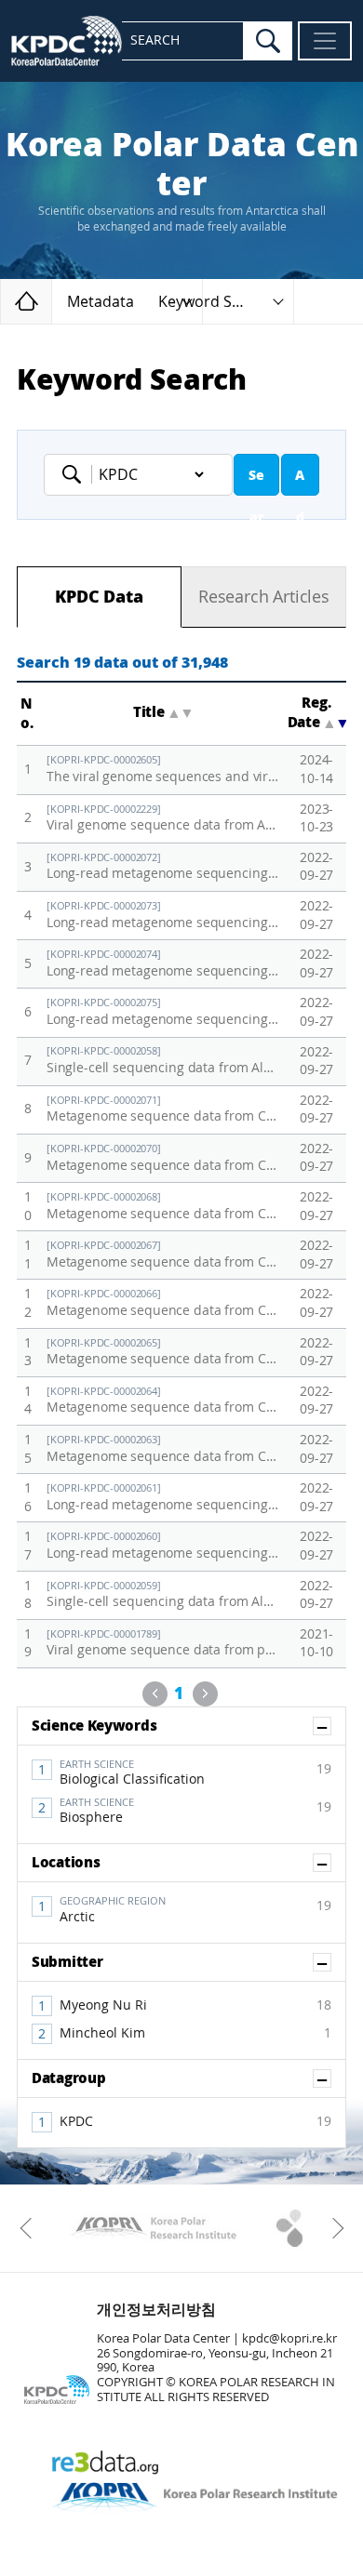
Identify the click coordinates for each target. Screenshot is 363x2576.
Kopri (153, 2228)
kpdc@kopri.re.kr (289, 2338)
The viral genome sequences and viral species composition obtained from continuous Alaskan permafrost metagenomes (163, 770)
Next (205, 1694)
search (268, 41)
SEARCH (155, 40)
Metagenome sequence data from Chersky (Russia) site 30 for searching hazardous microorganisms (163, 1158)
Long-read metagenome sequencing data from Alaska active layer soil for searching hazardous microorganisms (163, 916)
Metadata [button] (101, 302)
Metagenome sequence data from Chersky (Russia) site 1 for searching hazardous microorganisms (163, 1449)
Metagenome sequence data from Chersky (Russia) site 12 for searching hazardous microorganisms (163, 1255)
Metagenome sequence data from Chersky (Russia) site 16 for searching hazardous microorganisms (163, 1207)
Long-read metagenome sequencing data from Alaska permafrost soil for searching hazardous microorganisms (163, 867)
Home (52, 301)
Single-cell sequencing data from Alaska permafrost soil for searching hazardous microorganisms (163, 1595)
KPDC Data (99, 597)
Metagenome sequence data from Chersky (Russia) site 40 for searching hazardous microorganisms (163, 1353)
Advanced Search (300, 482)
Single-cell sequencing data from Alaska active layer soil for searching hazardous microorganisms (163, 1061)
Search (256, 482)
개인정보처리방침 (156, 2310)
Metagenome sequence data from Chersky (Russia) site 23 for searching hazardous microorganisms (163, 1110)
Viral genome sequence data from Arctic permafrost (163, 819)
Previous (155, 1694)
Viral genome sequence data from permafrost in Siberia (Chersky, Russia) (163, 1644)
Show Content (331, 1726)
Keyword (77, 474)
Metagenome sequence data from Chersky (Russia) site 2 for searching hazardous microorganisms (163, 1401)
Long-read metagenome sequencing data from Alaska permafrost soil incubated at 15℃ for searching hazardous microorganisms (163, 1012)
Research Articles (264, 597)
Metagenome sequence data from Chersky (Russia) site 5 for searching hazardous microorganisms (163, 1303)
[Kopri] (153, 2228)
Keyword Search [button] (215, 302)
